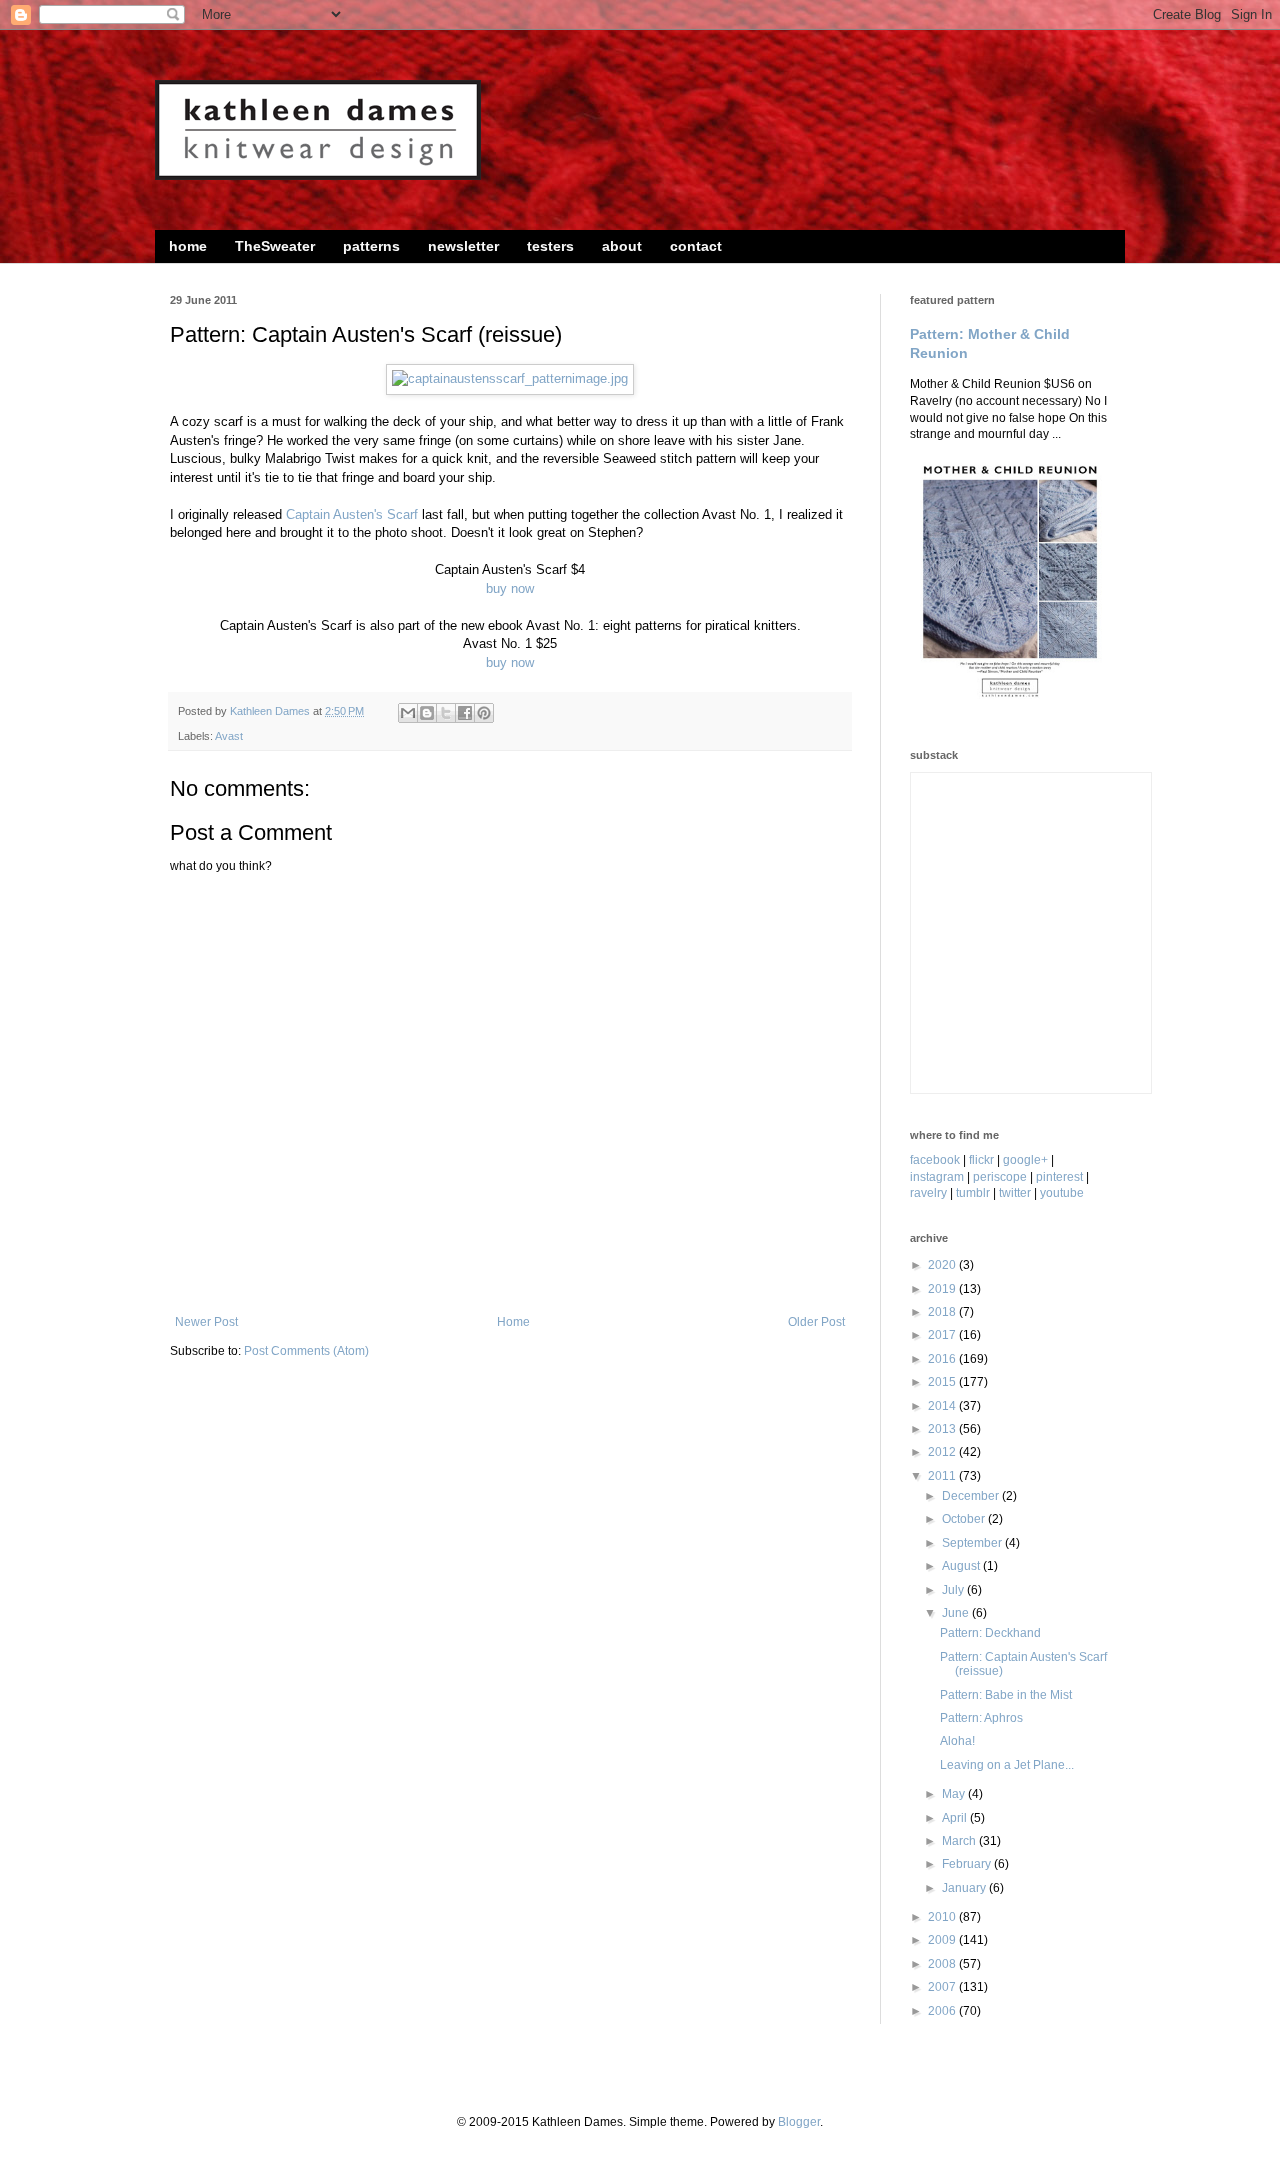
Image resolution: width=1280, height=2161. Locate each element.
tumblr (973, 1193)
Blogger (799, 2122)
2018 (943, 1312)
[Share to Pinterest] (484, 713)
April (956, 1818)
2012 (943, 1452)
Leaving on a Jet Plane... (1007, 1765)
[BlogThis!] (427, 713)
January (965, 1888)
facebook (935, 1160)
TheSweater (275, 246)
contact (696, 246)
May (955, 1794)
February (968, 1864)
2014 (943, 1406)
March (960, 1841)
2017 (943, 1335)
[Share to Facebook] (465, 713)
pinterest (1059, 1177)
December (972, 1496)
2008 (943, 1964)
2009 (943, 1940)
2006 (943, 2011)
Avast (229, 736)
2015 (943, 1382)
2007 (943, 1987)
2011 (943, 1476)
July (954, 1590)
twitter (1015, 1193)
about (622, 246)
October (965, 1519)
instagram (937, 1177)
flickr (981, 1160)
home (188, 246)
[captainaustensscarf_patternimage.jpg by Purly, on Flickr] (510, 378)
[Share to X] (446, 713)
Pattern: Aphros (981, 1718)
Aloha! (957, 1741)
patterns (371, 246)
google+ (1025, 1160)
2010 (943, 1917)
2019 (943, 1289)
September (973, 1543)
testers (550, 246)
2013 (943, 1429)
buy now (510, 588)
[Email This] (408, 713)
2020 (943, 1265)
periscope (1000, 1177)
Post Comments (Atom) (306, 1351)
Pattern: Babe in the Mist (1006, 1695)
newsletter (463, 246)
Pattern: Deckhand (990, 1633)
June (957, 1613)
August (962, 1566)
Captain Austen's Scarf (352, 514)
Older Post (816, 1322)
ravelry (928, 1193)
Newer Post (206, 1322)
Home (513, 1322)
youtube (1062, 1193)
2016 (943, 1359)
